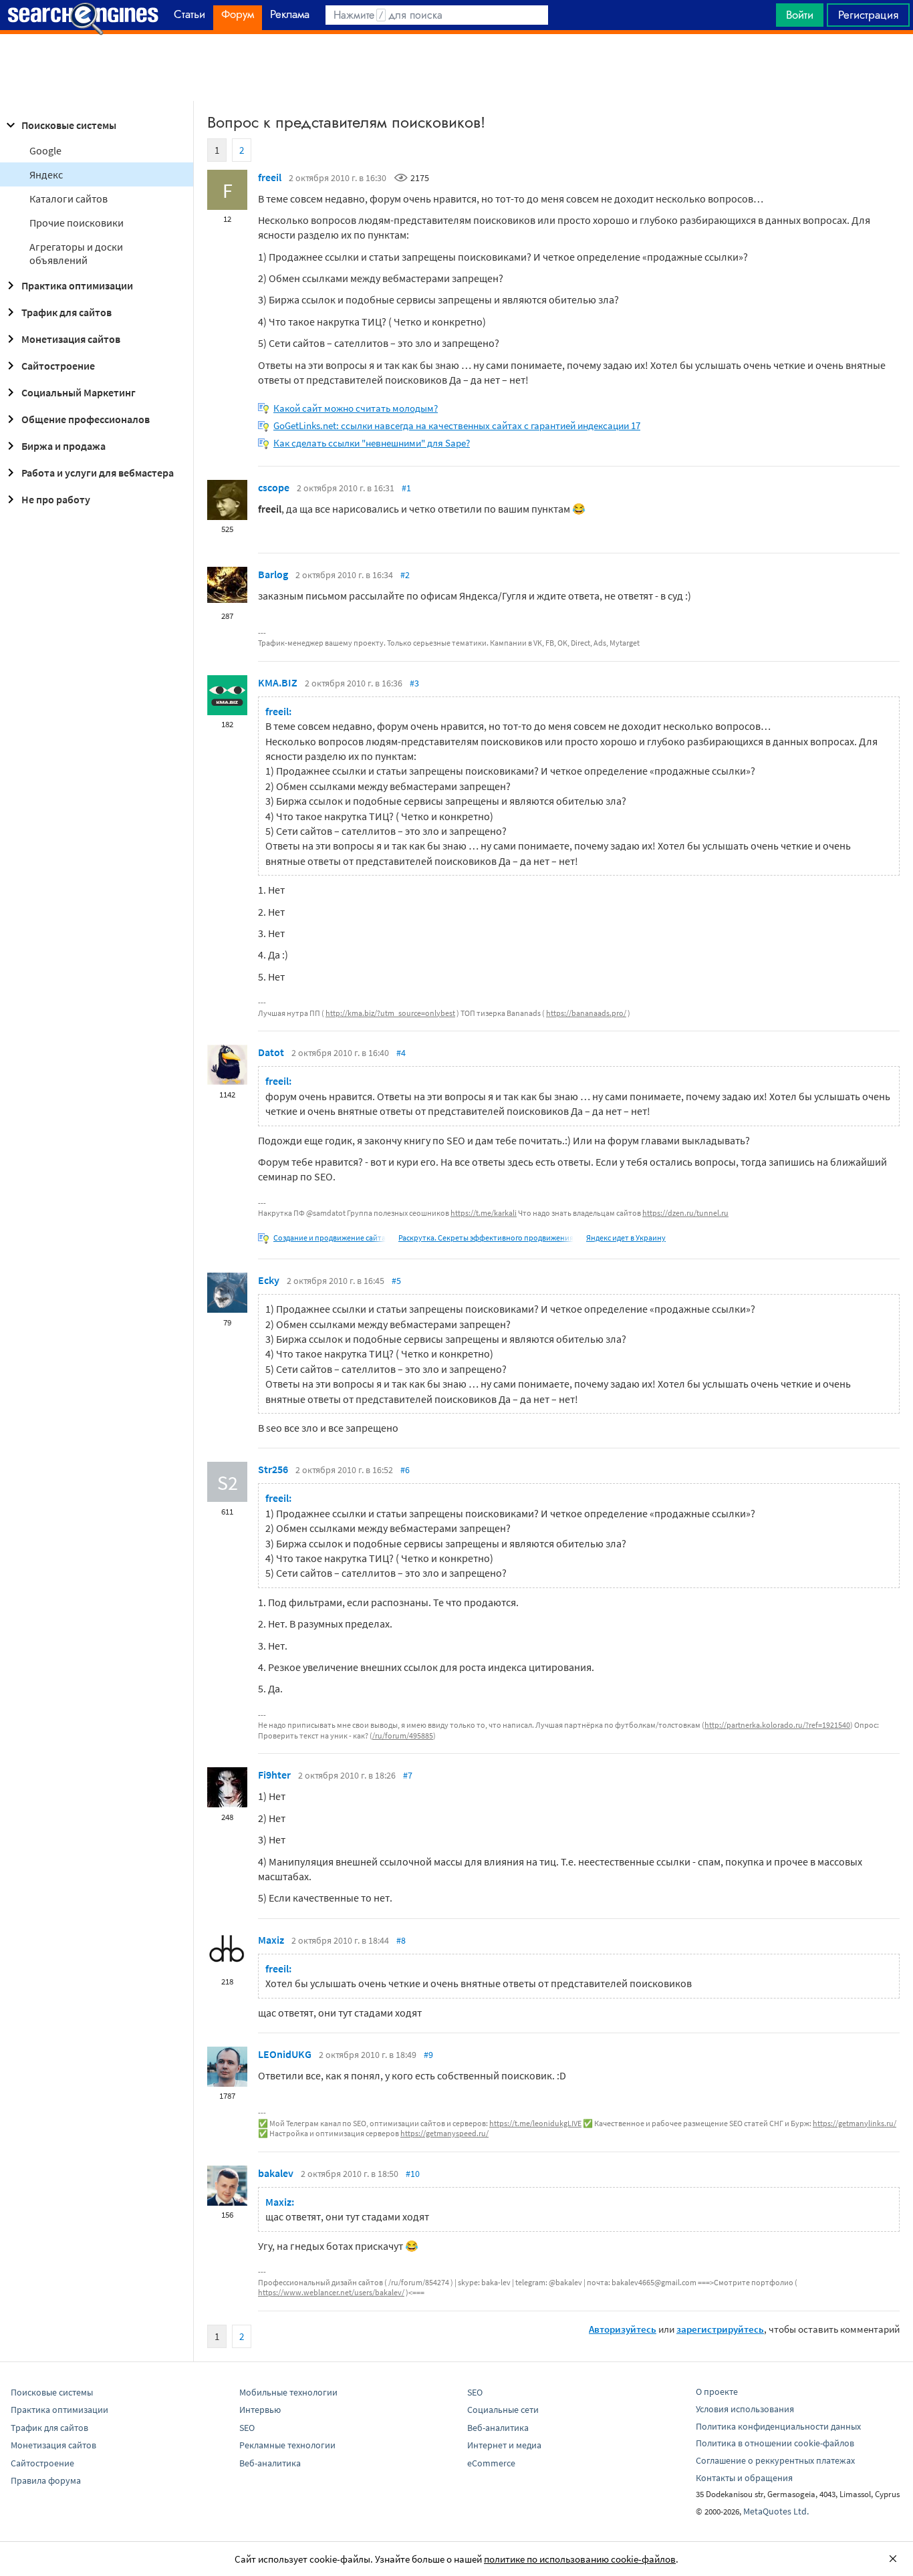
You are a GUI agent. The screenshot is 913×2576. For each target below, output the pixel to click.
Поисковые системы (69, 125)
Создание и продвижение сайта (330, 1238)
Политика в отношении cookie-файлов (775, 2443)
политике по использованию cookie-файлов (580, 2559)
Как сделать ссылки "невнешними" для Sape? (372, 443)
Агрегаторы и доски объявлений (76, 253)
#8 (401, 1940)
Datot (271, 1052)
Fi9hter (274, 1775)
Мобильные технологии (288, 2392)
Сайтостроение (58, 366)
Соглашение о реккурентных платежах (775, 2460)
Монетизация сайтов (71, 339)
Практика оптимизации (77, 285)
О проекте (717, 2392)
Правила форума (46, 2480)
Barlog (273, 574)
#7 (408, 1775)
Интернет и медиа (504, 2445)
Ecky (269, 1280)
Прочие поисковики (77, 223)
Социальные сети (503, 2410)
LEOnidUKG (285, 2054)
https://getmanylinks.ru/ (855, 2123)
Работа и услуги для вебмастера (98, 473)
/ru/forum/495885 (403, 1735)
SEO (247, 2428)
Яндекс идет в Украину (626, 1238)
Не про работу (56, 499)
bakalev (276, 2173)
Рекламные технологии (287, 2445)
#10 (413, 2174)
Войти (800, 15)
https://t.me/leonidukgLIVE (535, 2123)
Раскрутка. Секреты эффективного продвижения (486, 1238)
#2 (405, 575)
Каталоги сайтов (69, 199)
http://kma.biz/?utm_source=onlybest (390, 1013)
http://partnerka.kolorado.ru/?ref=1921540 (777, 1725)
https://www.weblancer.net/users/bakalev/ (331, 2292)
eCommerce (491, 2463)
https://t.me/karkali (484, 1213)
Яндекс (46, 174)
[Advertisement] (456, 68)
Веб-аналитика (270, 2463)
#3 (414, 683)
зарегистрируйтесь (720, 2329)
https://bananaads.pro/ (586, 1013)
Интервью (260, 2410)
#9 (428, 2055)
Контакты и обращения (744, 2478)
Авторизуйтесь (623, 2329)
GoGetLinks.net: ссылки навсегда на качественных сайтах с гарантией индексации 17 (457, 425)
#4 (401, 1053)
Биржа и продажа (63, 446)
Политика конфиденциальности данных (778, 2426)
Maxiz (271, 1940)
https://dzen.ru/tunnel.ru (685, 1213)
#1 (406, 488)
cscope (274, 487)
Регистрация (868, 15)
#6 (405, 1470)
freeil (270, 177)
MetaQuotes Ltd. (776, 2511)
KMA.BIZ (278, 682)
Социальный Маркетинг (79, 392)
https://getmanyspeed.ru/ (444, 2133)
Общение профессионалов (86, 419)
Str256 (273, 1469)
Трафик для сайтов (67, 312)
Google (45, 150)
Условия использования (745, 2409)
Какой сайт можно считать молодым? (356, 408)
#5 (396, 1281)
